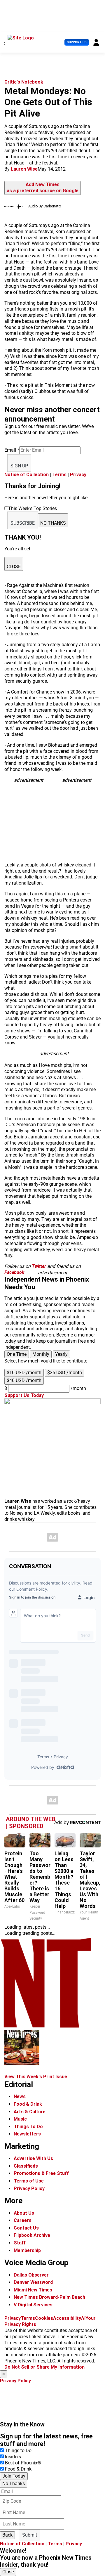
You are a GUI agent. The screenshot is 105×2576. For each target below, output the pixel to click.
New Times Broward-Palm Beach (49, 2297)
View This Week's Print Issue (36, 2077)
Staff (20, 2243)
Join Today (14, 2476)
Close (8, 2572)
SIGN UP (19, 466)
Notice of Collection (27, 475)
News (20, 2096)
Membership (27, 2250)
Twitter (39, 1266)
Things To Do (28, 2127)
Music (20, 2119)
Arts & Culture (30, 2112)
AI (83, 2318)
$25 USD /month (65, 1373)
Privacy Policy (29, 2188)
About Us (24, 2213)
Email (12, 450)
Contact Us (26, 2228)
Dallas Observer (31, 2275)
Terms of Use (29, 2181)
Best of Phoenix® (23, 2463)
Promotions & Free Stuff (41, 2173)
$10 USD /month (24, 1373)
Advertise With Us (33, 2158)
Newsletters (27, 2134)
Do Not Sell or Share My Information (44, 2367)
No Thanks (14, 2484)
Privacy (78, 475)
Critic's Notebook (24, 82)
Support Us (77, 42)
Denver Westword (33, 2282)
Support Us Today (24, 1395)
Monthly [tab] (41, 1354)
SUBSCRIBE (23, 523)
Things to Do (18, 2451)
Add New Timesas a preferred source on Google (43, 188)
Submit (30, 2535)
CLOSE (14, 567)
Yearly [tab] (61, 1354)
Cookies (44, 2318)
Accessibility (67, 2318)
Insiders (13, 2457)
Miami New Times (33, 2290)
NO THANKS (53, 523)
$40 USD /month (24, 1380)
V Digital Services (33, 2305)
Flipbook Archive (32, 2235)
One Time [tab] (17, 1354)
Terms (59, 475)
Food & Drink (28, 2104)
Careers (23, 2220)
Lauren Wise (24, 169)
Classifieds (26, 2166)
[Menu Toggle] (5, 42)
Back (7, 2535)
